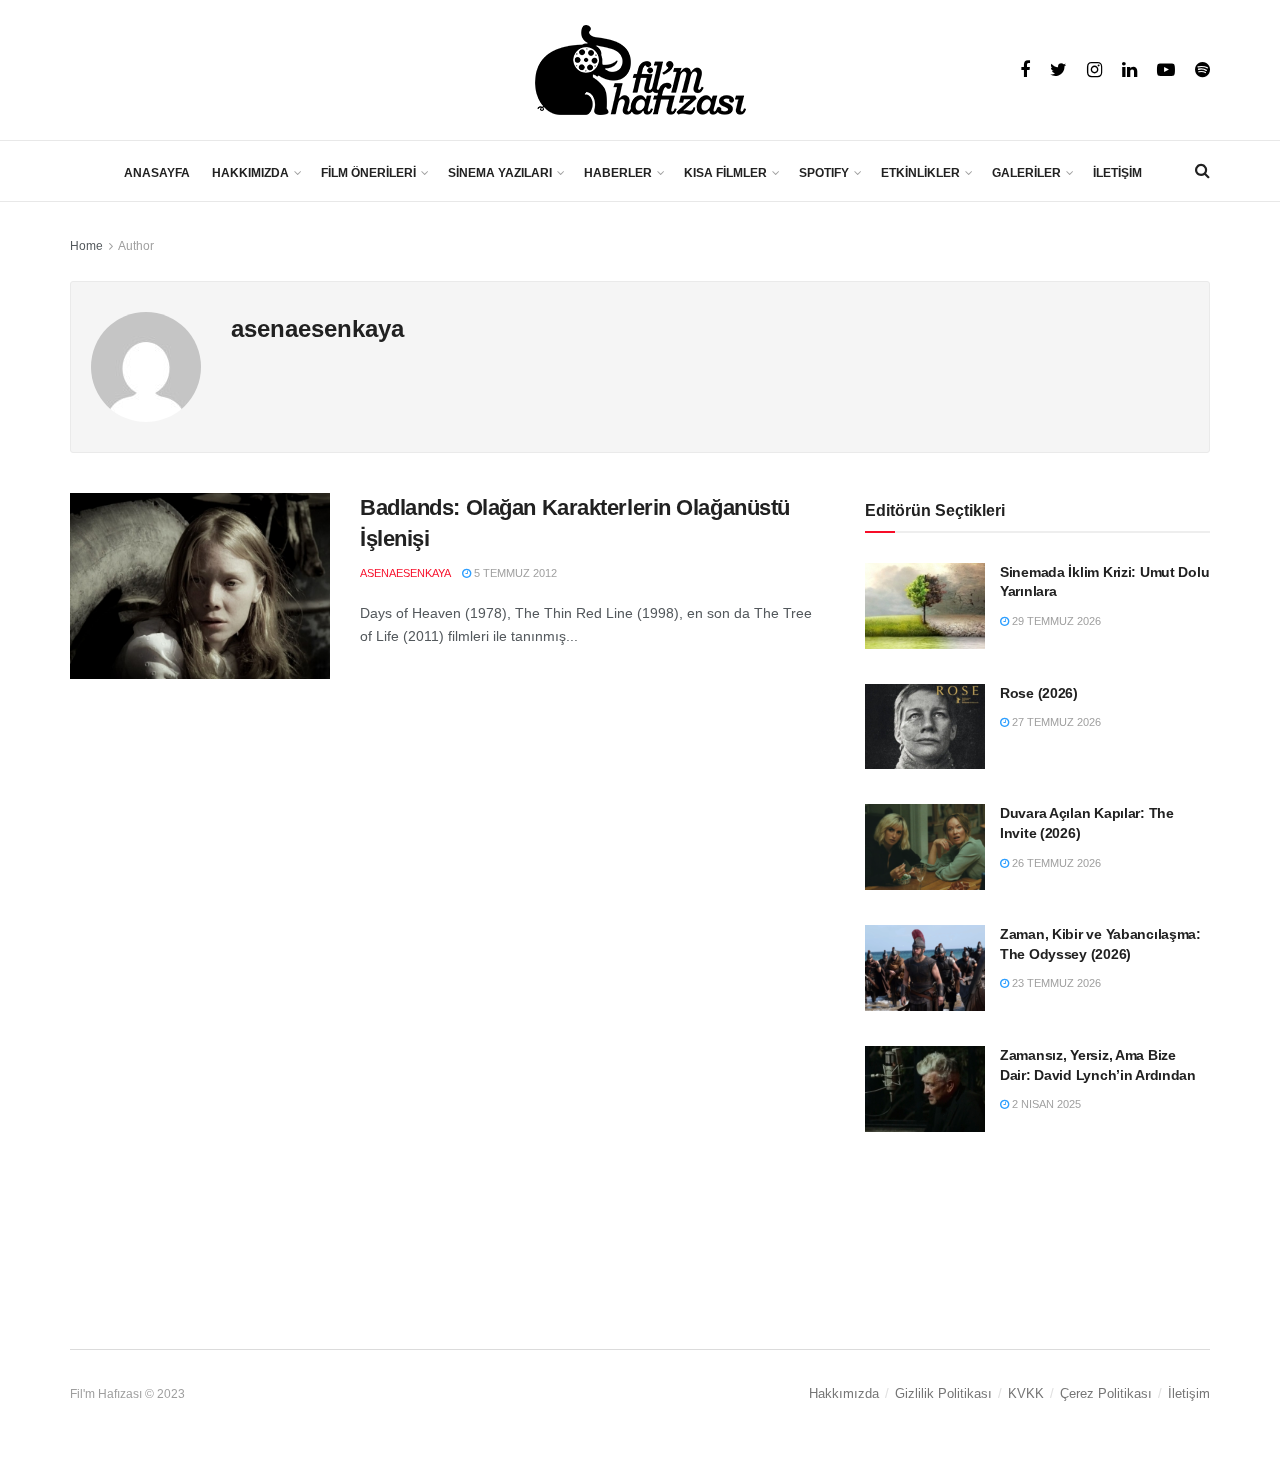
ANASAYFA (157, 173)
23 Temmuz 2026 (1055, 983)
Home (86, 246)
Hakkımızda (844, 1393)
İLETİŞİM (1117, 173)
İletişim (1189, 1393)
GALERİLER (1026, 173)
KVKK (1026, 1393)
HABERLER (618, 173)
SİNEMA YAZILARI (500, 173)
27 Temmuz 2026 (1055, 722)
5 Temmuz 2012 (514, 573)
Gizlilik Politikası (943, 1393)
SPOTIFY (824, 173)
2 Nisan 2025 (1045, 1104)
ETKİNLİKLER (920, 173)
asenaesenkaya (405, 573)
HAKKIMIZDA (250, 173)
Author (136, 246)
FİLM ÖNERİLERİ (368, 173)
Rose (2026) (1039, 693)
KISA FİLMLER (725, 173)
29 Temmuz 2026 (1055, 621)
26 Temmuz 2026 (1055, 863)
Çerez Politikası (1106, 1393)
